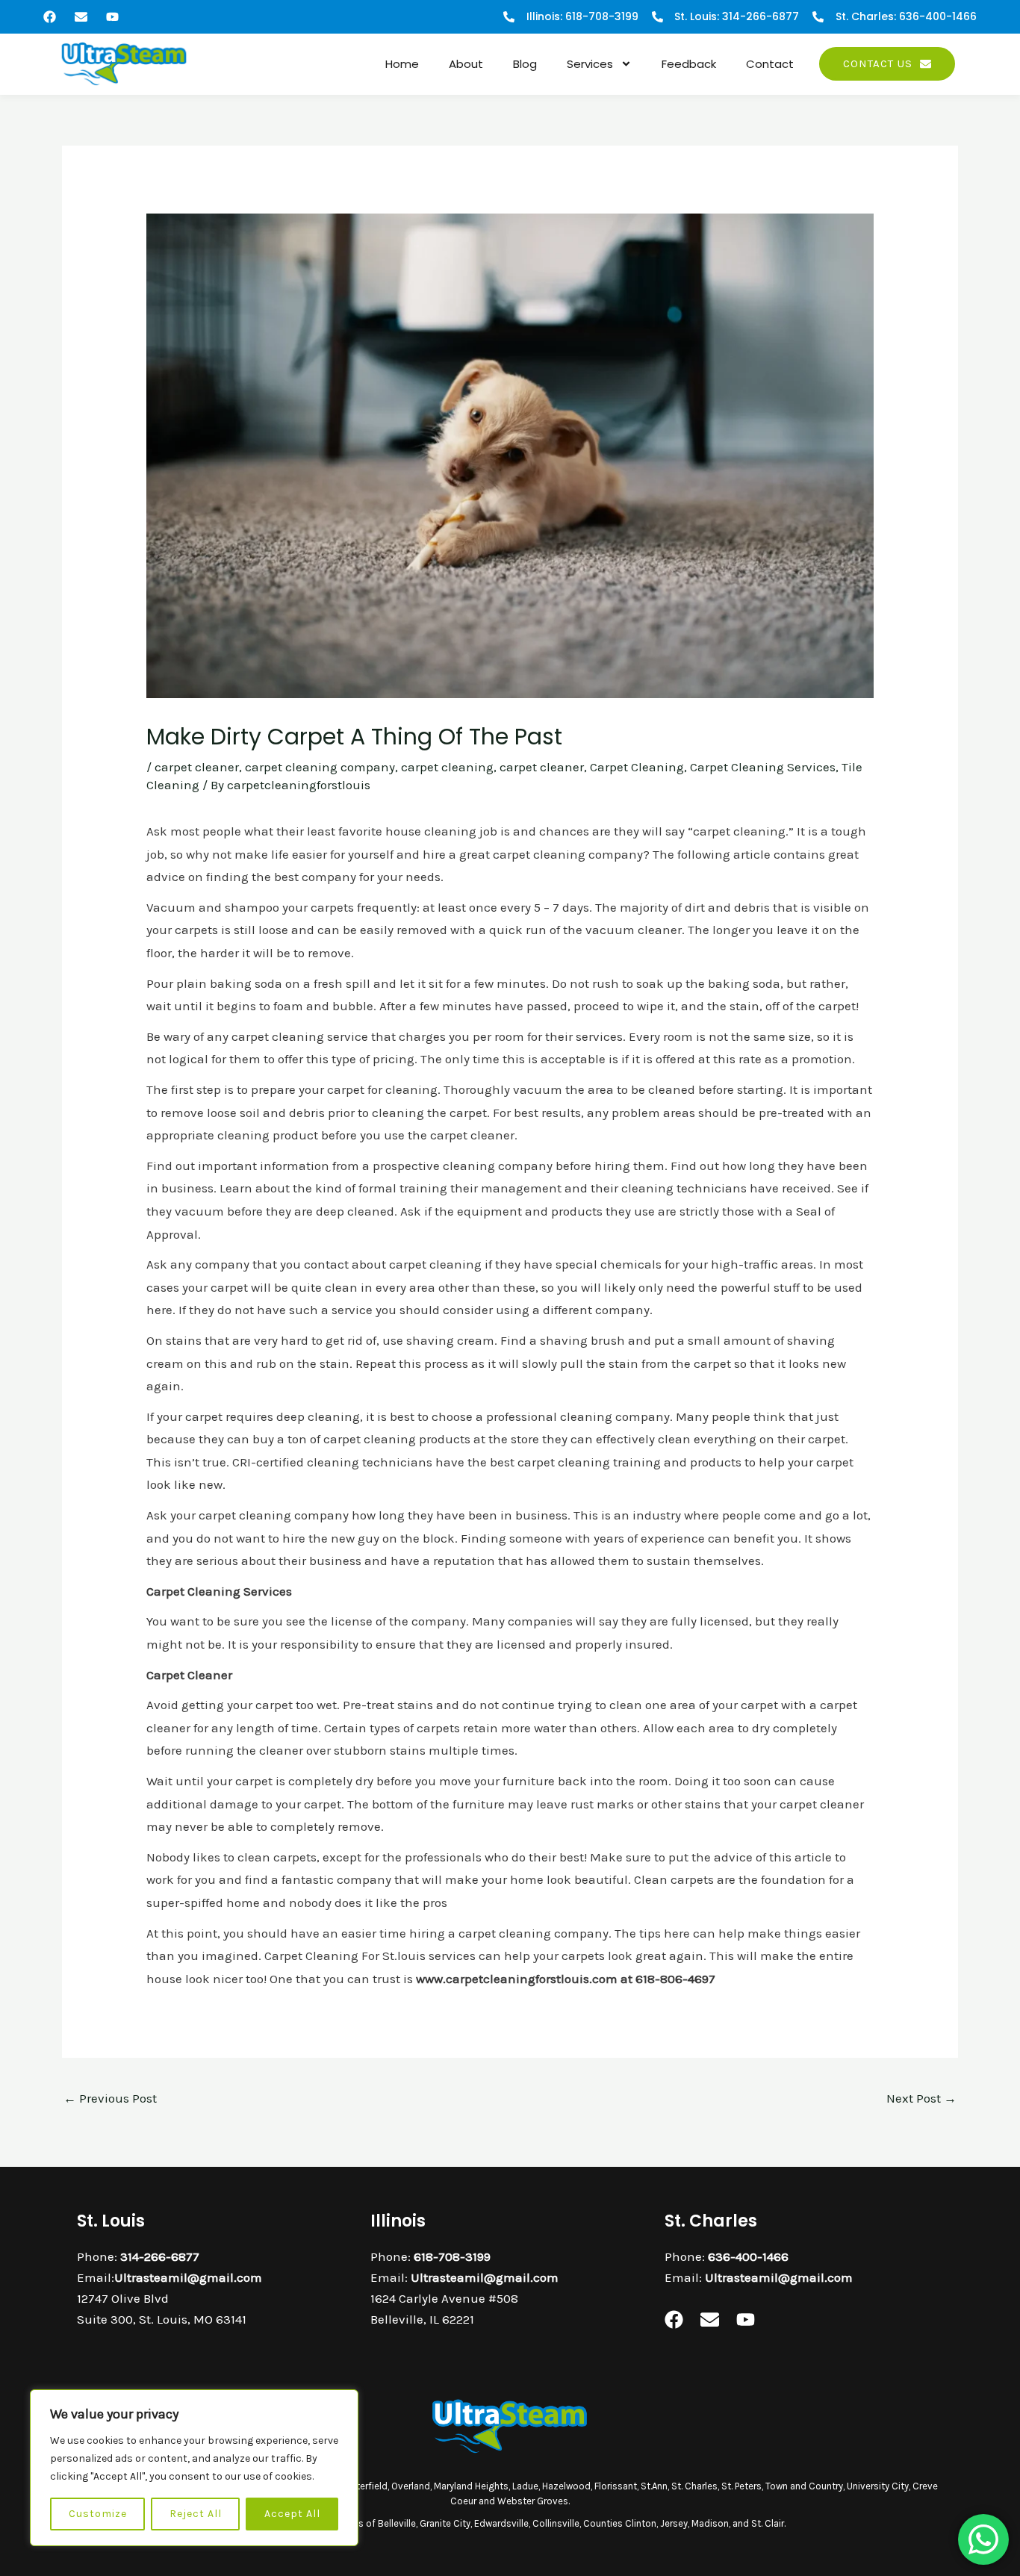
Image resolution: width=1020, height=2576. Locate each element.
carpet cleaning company (320, 767)
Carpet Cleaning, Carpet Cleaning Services (713, 767)
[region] (194, 2468)
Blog (525, 64)
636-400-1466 (748, 2256)
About (466, 64)
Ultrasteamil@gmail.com (188, 2277)
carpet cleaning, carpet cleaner (492, 767)
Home (402, 64)
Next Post (921, 2098)
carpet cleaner (197, 767)
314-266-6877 (160, 2256)
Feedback (689, 64)
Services (590, 64)
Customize (98, 2514)
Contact (770, 64)
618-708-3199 (452, 2256)
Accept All (292, 2514)
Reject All (196, 2514)
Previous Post (110, 2098)
